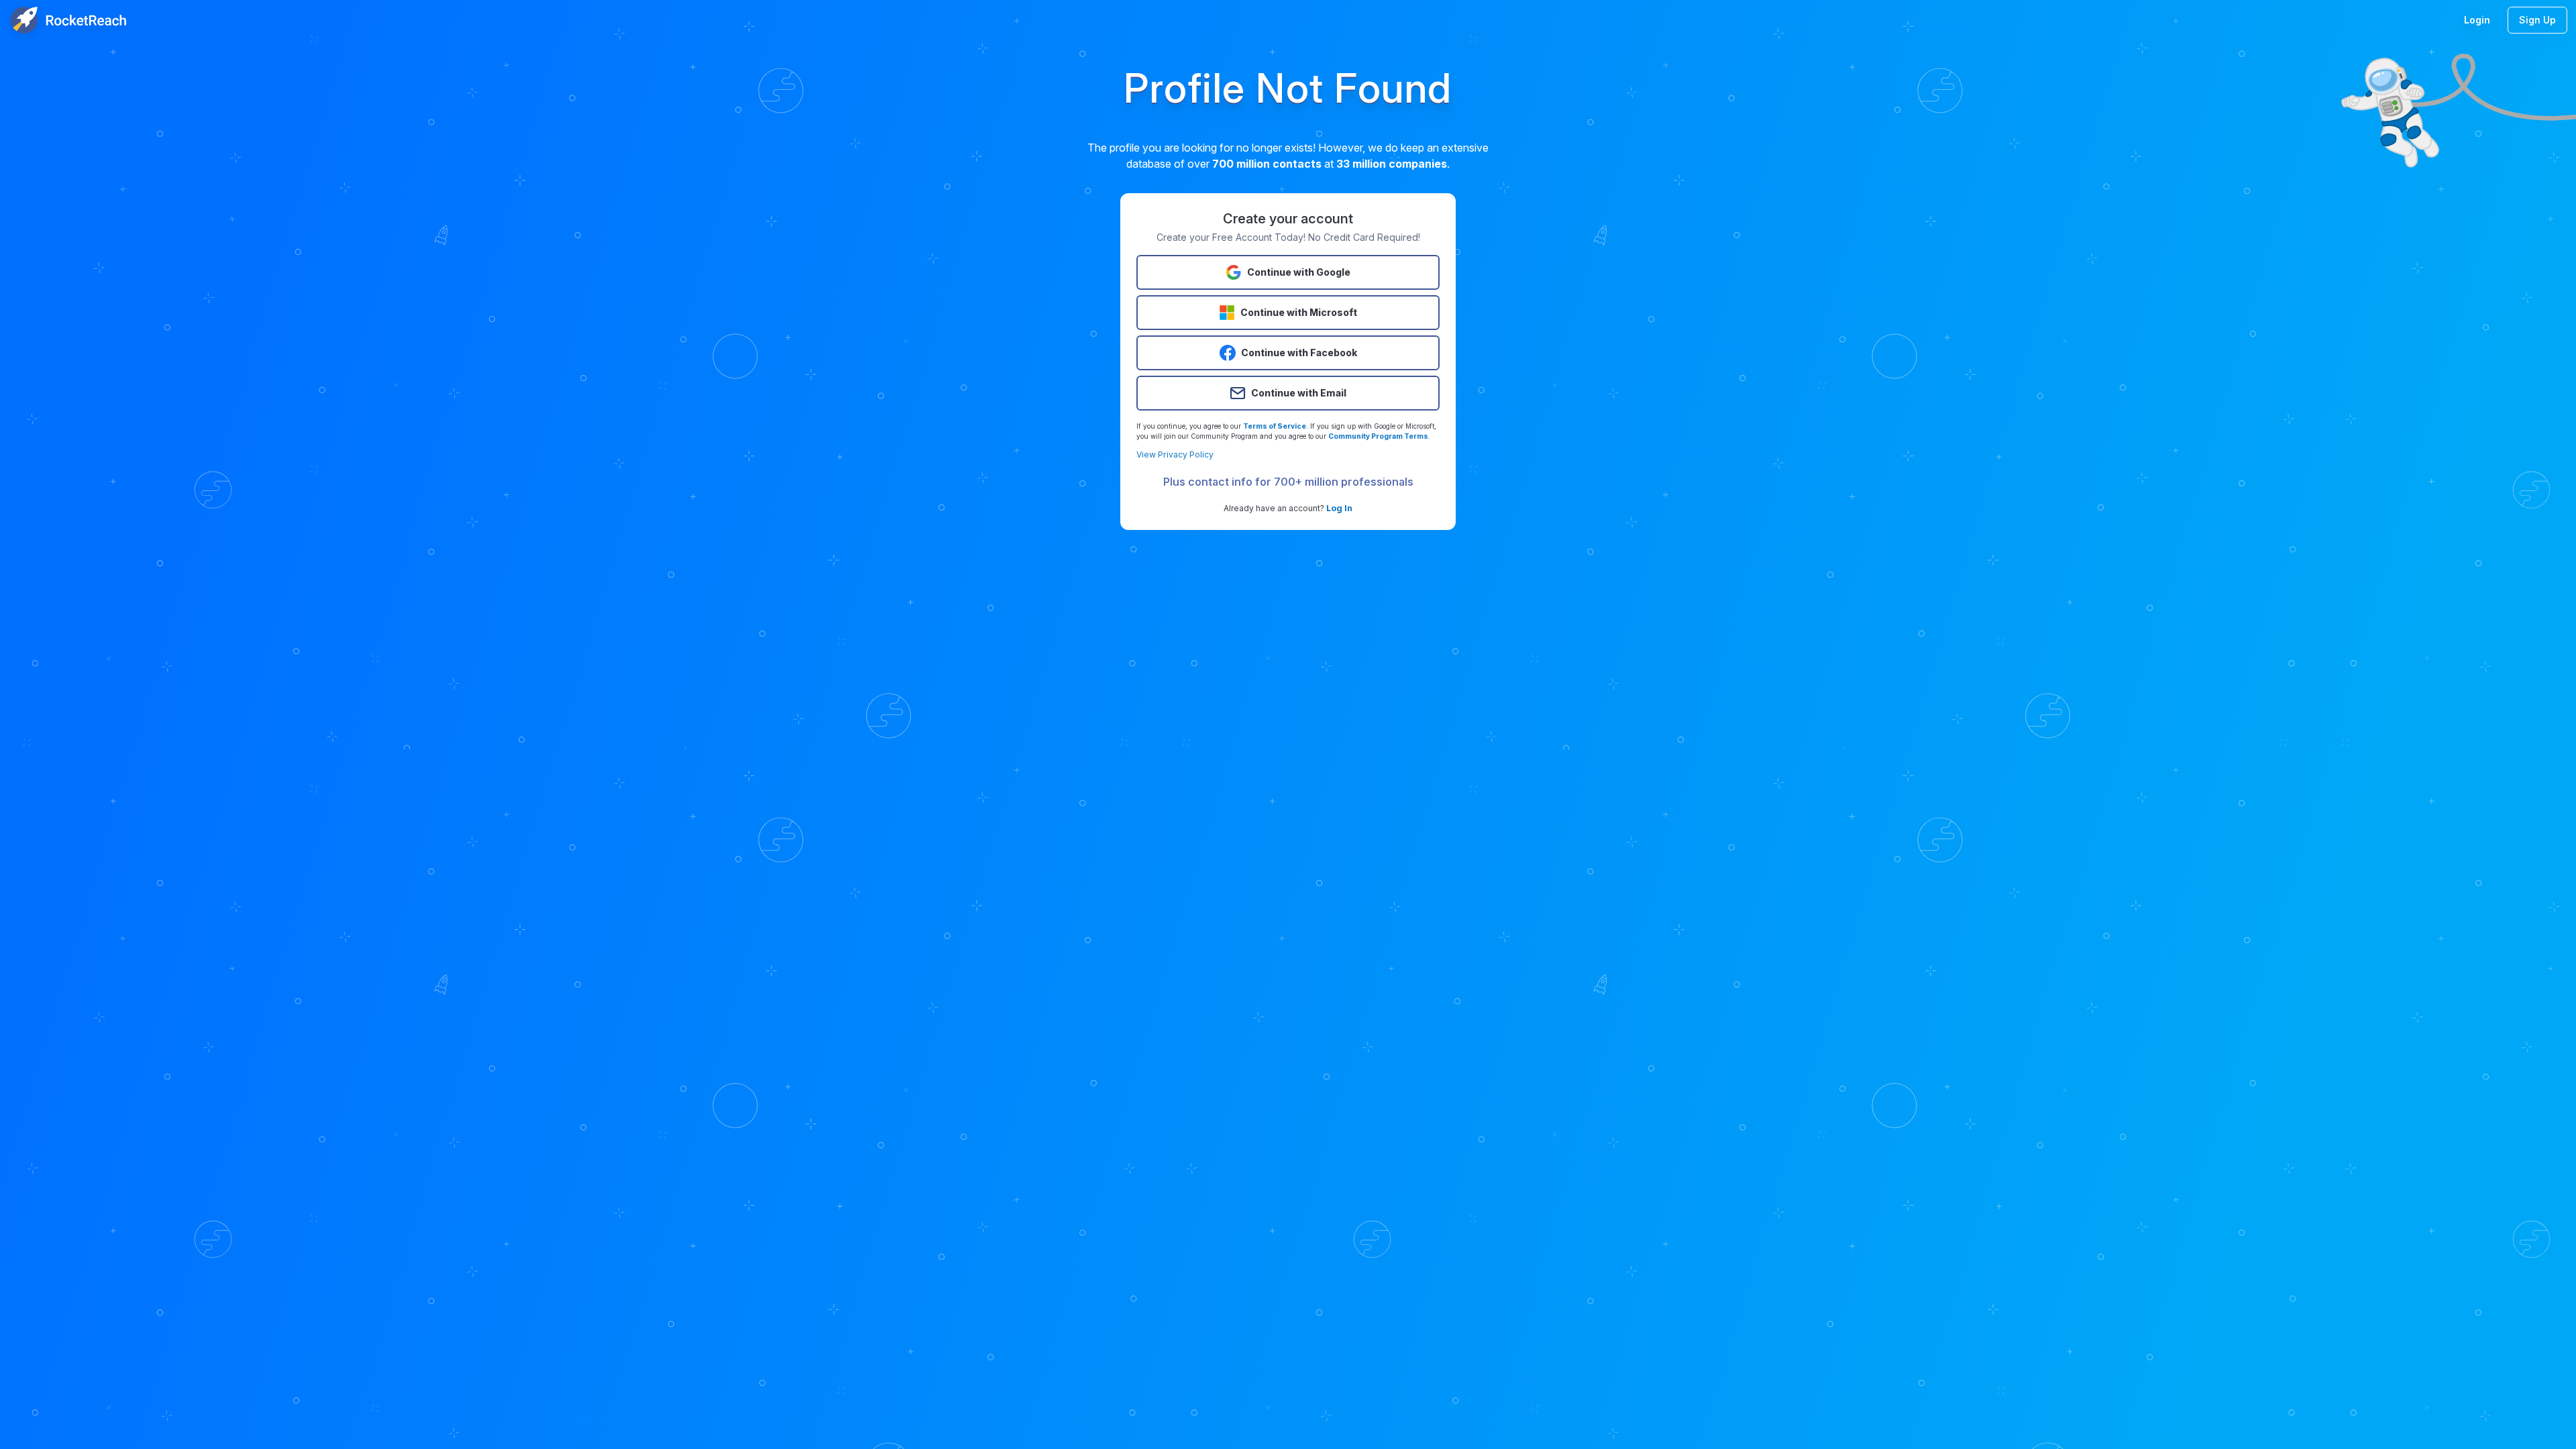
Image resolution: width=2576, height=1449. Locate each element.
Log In (1339, 508)
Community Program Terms (1378, 436)
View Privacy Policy (1175, 454)
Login (2477, 20)
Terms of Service (1275, 426)
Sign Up (2537, 20)
